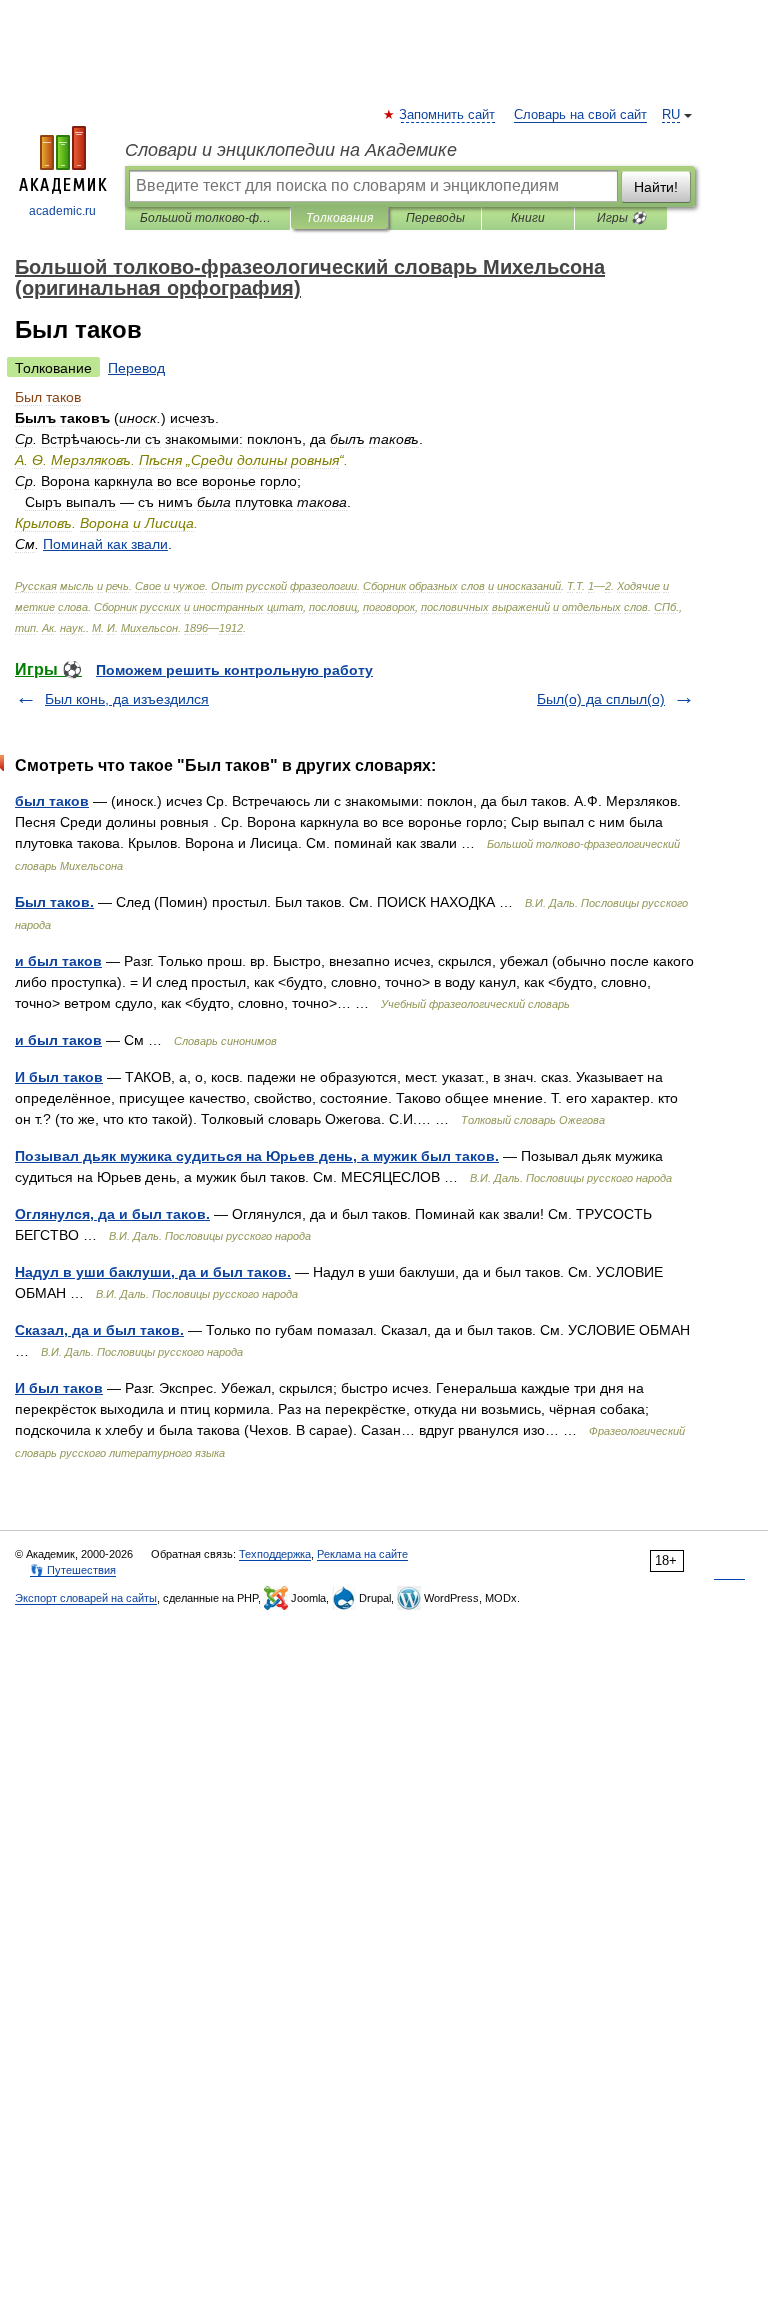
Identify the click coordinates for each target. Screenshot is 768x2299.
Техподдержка (275, 1554)
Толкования (339, 218)
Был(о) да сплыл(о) (601, 699)
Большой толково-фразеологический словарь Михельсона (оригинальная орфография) (207, 218)
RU (671, 115)
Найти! (656, 187)
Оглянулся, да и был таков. (112, 1214)
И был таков (59, 1077)
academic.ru (62, 211)
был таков (52, 801)
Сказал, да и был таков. (99, 1330)
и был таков (58, 961)
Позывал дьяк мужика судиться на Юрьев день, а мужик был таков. (257, 1156)
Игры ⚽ (621, 218)
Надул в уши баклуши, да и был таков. (153, 1272)
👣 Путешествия (73, 1570)
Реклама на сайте (362, 1554)
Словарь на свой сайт (580, 115)
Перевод (136, 368)
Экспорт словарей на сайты (86, 1598)
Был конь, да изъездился (127, 699)
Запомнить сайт (448, 115)
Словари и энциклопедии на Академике (291, 150)
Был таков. (54, 902)
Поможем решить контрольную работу (234, 670)
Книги (528, 218)
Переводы (435, 218)
